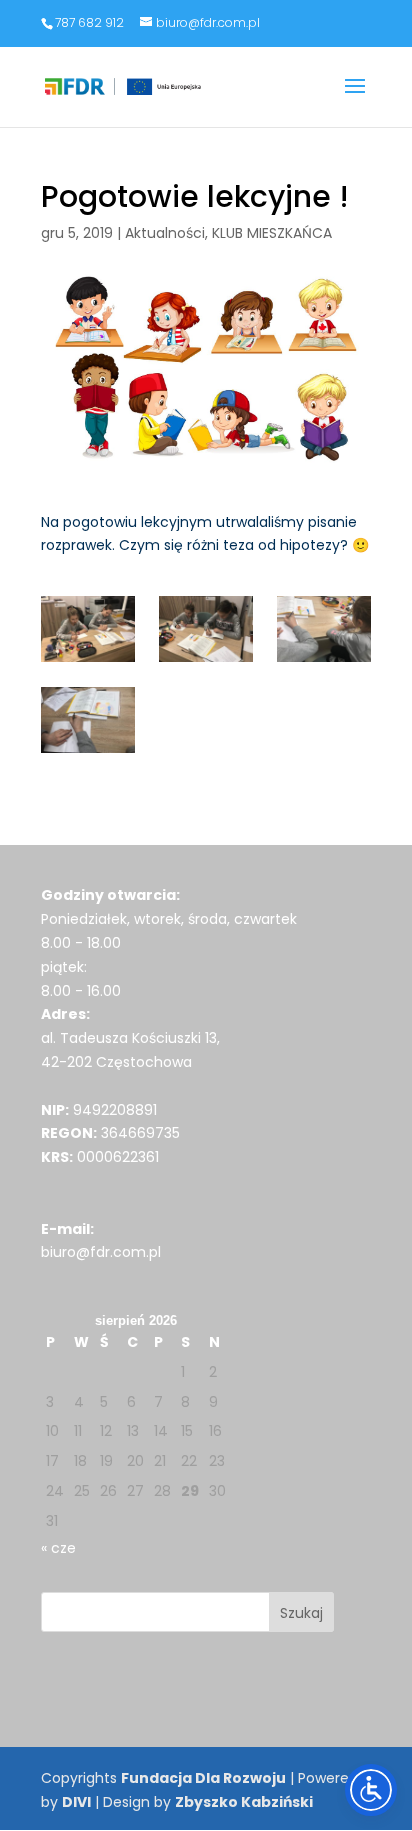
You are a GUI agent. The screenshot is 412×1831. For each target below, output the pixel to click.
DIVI (76, 1802)
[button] (355, 99)
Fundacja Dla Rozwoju (203, 1778)
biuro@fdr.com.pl (101, 1252)
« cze (58, 1548)
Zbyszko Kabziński (244, 1802)
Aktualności (165, 233)
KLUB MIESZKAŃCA (272, 233)
